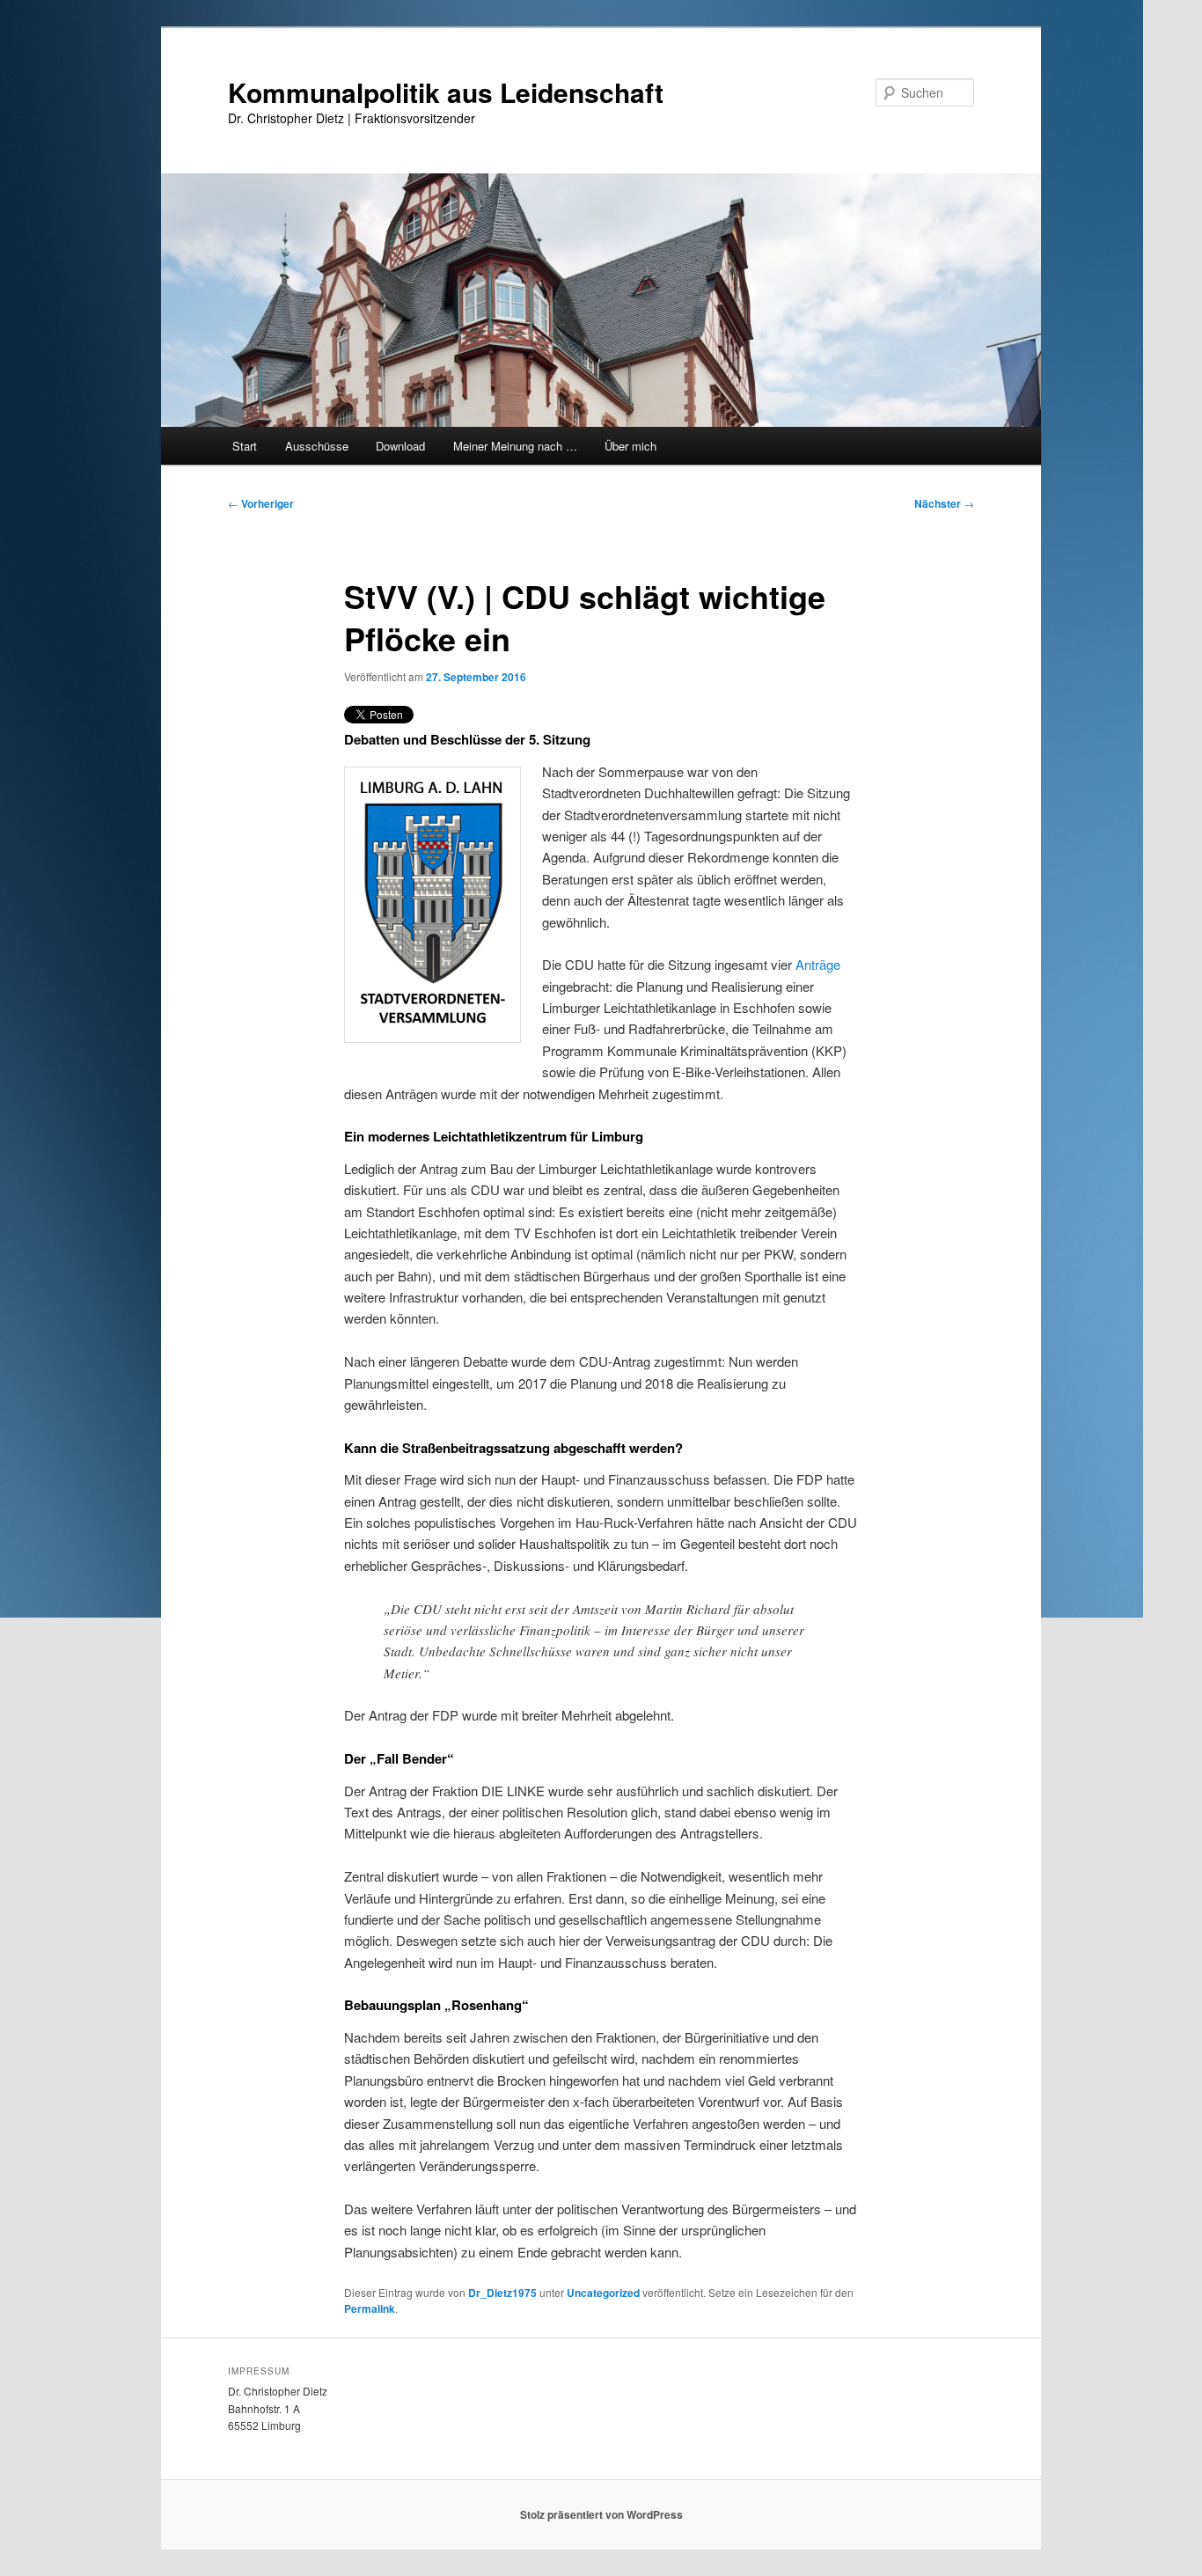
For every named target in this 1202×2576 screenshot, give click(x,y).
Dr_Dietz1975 (502, 2293)
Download (400, 446)
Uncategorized (603, 2293)
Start (245, 446)
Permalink (370, 2308)
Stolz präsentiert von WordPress (601, 2514)
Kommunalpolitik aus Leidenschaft (446, 92)
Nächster (944, 503)
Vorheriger (261, 503)
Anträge (818, 964)
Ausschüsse (317, 446)
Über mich (630, 446)
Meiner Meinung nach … (515, 446)
